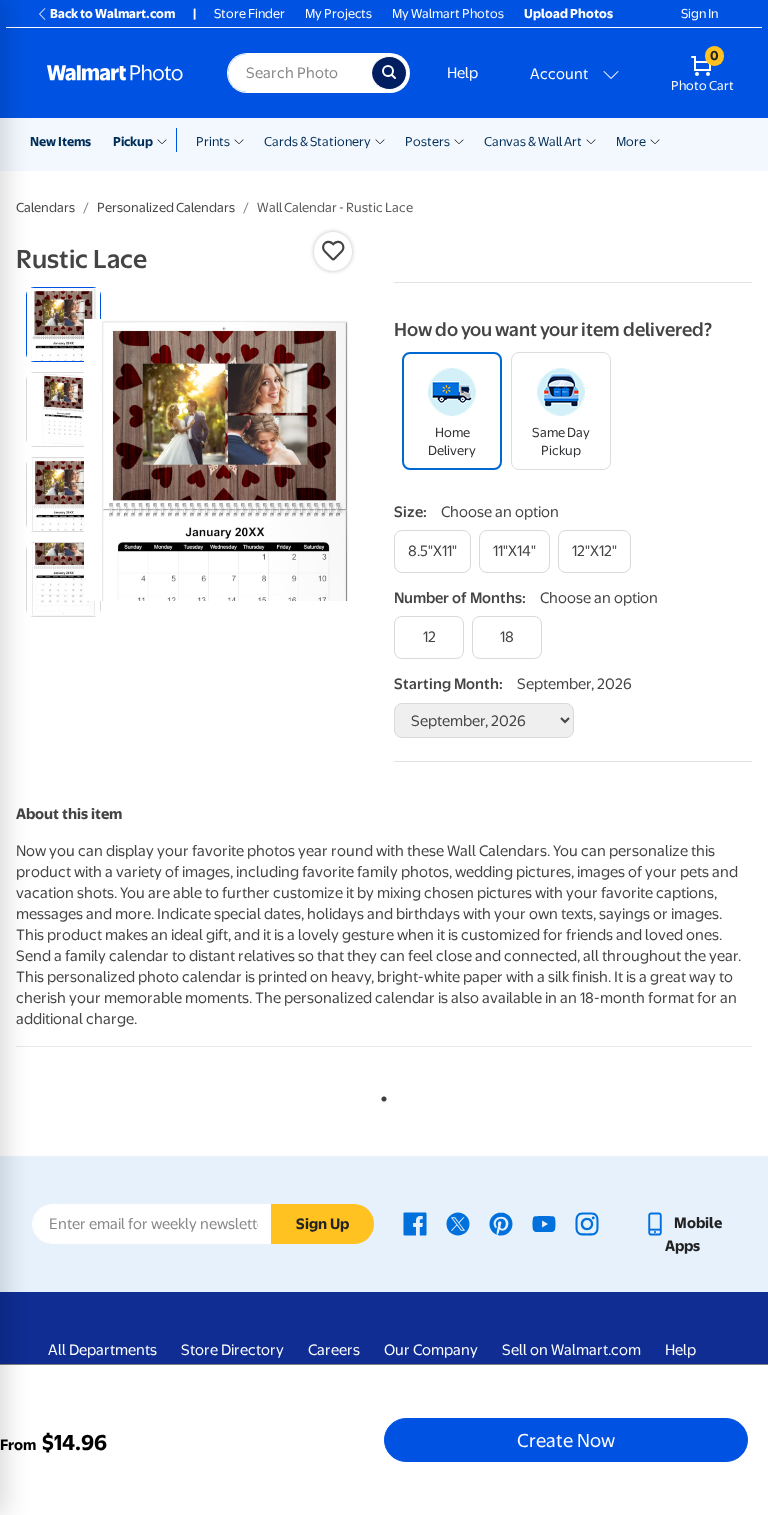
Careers (334, 1350)
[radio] (63, 324)
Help (462, 73)
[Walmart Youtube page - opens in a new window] (544, 1223)
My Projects (338, 13)
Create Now (566, 1440)
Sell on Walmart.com (571, 1350)
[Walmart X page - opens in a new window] (458, 1223)
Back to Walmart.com (112, 13)
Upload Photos (568, 13)
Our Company (431, 1350)
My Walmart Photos (448, 13)
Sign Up (322, 1224)
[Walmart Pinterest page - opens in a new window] (501, 1223)
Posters (427, 141)
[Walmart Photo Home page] (115, 73)
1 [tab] (380, 1095)
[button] (333, 251)
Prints (213, 141)
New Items (60, 141)
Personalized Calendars (166, 207)
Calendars (45, 207)
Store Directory (232, 1350)
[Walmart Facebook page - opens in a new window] (415, 1223)
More (631, 141)
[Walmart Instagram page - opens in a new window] (587, 1223)
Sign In (699, 13)
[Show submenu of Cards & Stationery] (380, 140)
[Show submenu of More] (655, 140)
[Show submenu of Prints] (239, 140)
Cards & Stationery (317, 141)
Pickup (133, 141)
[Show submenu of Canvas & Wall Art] (591, 140)
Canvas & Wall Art (533, 141)
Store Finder (249, 13)
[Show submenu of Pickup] (166, 140)
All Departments (102, 1350)
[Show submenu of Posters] (459, 140)
